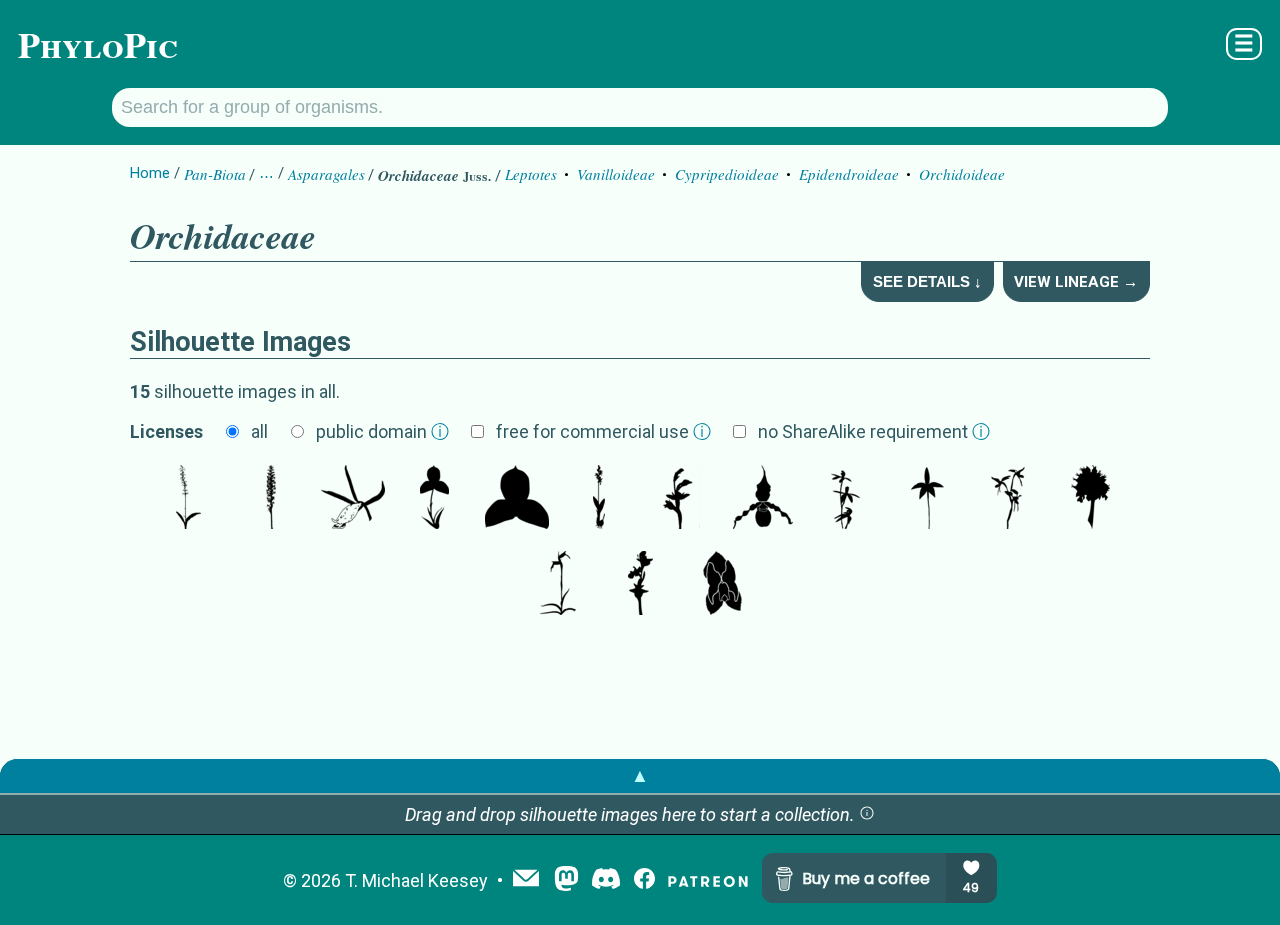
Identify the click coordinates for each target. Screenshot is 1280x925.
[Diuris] (1009, 499)
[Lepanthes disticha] (722, 585)
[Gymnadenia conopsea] (271, 499)
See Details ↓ (927, 281)
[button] (867, 814)
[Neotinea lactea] (1091, 499)
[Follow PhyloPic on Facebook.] (644, 880)
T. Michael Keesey (416, 880)
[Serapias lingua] (558, 585)
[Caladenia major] (927, 499)
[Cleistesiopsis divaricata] (353, 499)
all (259, 431)
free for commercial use (603, 431)
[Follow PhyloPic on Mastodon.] (566, 880)
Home (150, 173)
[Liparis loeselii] (599, 499)
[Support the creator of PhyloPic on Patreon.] (708, 880)
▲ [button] (640, 775)
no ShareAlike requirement (874, 431)
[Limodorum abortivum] (681, 499)
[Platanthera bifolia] (189, 499)
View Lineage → (1076, 282)
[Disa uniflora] (435, 499)
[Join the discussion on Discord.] (606, 880)
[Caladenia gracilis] (845, 499)
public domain (382, 431)
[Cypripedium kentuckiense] (763, 499)
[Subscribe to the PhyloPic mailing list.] (526, 880)
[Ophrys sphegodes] (640, 585)
